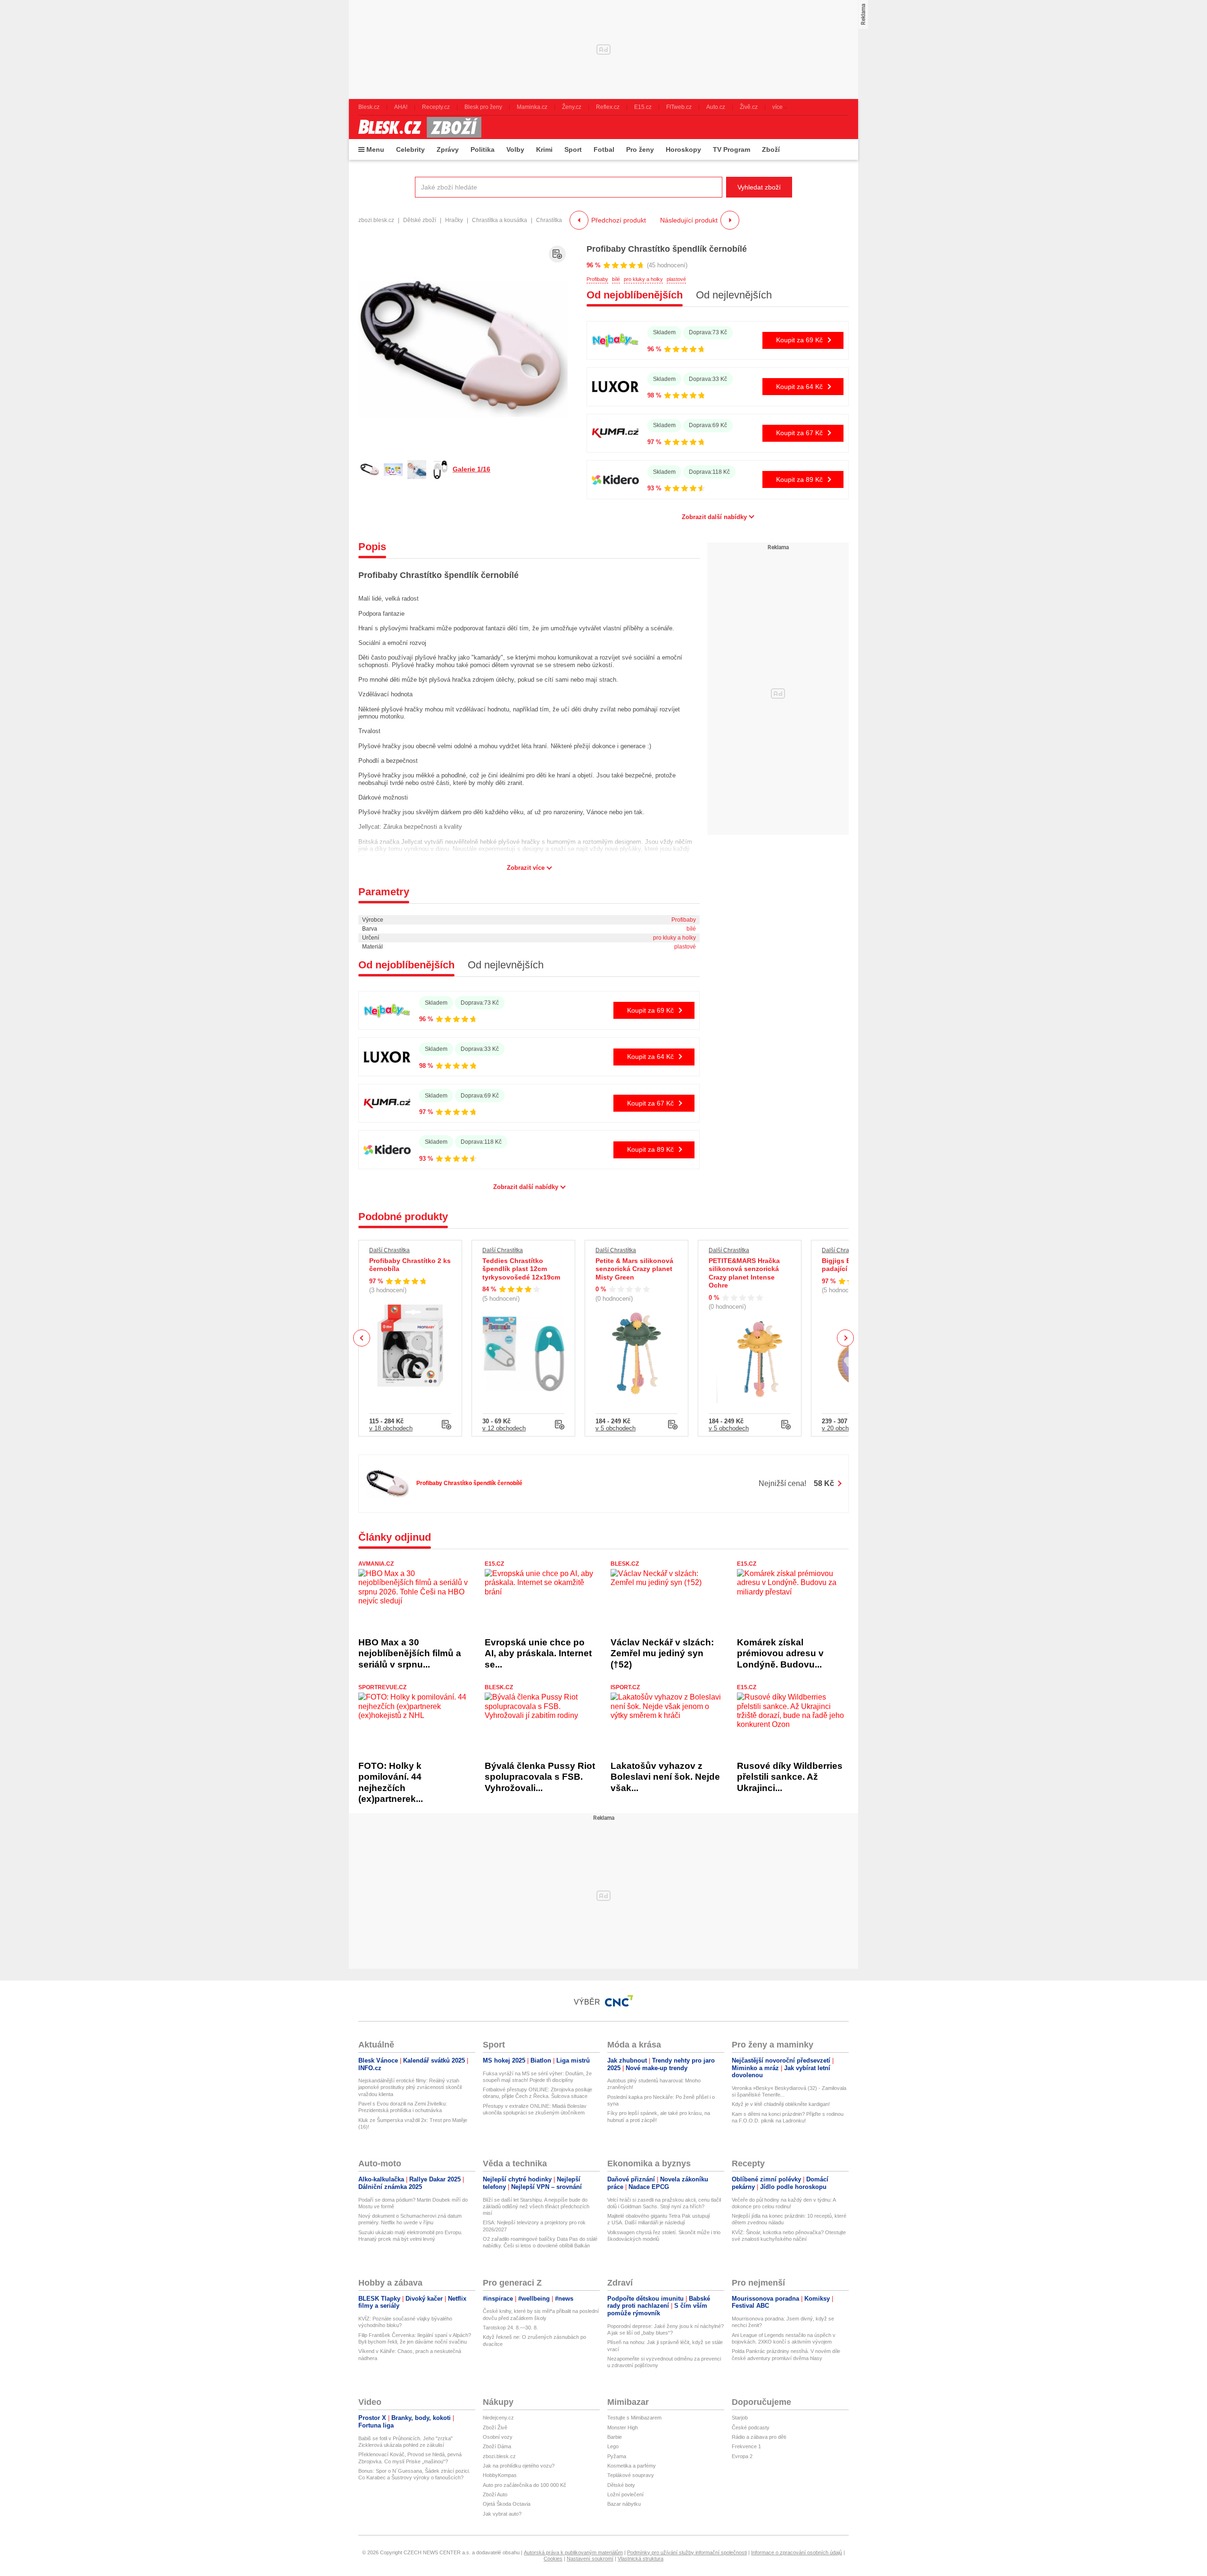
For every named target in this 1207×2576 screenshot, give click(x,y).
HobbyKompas (500, 2475)
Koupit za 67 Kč (799, 433)
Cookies (553, 2559)
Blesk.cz (625, 1564)
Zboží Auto (495, 2494)
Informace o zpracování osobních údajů (797, 2552)
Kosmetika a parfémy (632, 2466)
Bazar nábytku (624, 2504)
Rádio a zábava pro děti (759, 2437)
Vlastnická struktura (641, 2559)
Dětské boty (621, 2485)
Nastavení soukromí (590, 2559)
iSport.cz (625, 1687)
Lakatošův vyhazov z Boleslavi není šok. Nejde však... (665, 1777)
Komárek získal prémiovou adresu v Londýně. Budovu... (780, 1653)
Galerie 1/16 (471, 469)
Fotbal (604, 149)
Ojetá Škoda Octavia (507, 2504)
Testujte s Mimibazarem (634, 2418)
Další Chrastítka (389, 1250)
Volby (515, 149)
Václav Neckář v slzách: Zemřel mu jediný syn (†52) (662, 1653)
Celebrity (410, 149)
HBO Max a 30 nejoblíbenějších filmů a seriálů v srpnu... (410, 1653)
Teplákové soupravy (631, 2475)
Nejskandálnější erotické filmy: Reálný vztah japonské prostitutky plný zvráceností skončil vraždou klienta (410, 2087)
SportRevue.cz (382, 1687)
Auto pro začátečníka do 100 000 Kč (525, 2485)
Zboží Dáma (497, 2446)
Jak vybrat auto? (502, 2514)
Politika (483, 149)
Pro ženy (640, 149)
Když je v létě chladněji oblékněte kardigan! (781, 2104)
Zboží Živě (495, 2427)
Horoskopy (683, 149)
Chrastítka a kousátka (500, 220)
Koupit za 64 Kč (799, 387)
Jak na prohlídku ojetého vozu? (519, 2466)
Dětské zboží (420, 220)
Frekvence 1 (746, 2446)
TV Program (732, 149)
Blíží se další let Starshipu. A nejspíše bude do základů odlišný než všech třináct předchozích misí (536, 2207)
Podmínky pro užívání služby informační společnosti (687, 2552)
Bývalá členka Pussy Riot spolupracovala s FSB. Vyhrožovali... (540, 1777)
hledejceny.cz (498, 2418)
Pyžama (617, 2456)
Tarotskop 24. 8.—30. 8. (510, 2328)
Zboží (771, 149)
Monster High (623, 2427)
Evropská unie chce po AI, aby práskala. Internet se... (538, 1653)
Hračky (454, 220)
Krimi (544, 149)
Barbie (615, 2437)
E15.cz (494, 1564)
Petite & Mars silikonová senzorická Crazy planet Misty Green (634, 1269)
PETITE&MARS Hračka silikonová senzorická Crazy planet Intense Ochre (744, 1273)
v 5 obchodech (616, 1428)
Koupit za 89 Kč (799, 479)
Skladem (664, 332)
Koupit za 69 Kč (799, 340)
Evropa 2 (742, 2456)
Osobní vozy (498, 2437)
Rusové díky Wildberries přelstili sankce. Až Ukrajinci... (790, 1777)
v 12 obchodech (504, 1428)
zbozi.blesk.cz (376, 220)
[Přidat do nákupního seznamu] (557, 254)
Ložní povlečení (625, 2494)
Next (846, 1338)
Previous (362, 1338)
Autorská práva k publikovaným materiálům (573, 2552)
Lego (613, 2446)
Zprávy (448, 149)
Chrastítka (549, 220)
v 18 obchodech (391, 1428)
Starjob (740, 2418)
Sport (573, 149)
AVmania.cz (376, 1564)
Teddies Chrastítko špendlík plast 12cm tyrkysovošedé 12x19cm (521, 1269)
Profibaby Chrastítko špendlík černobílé (667, 249)
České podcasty (751, 2427)
